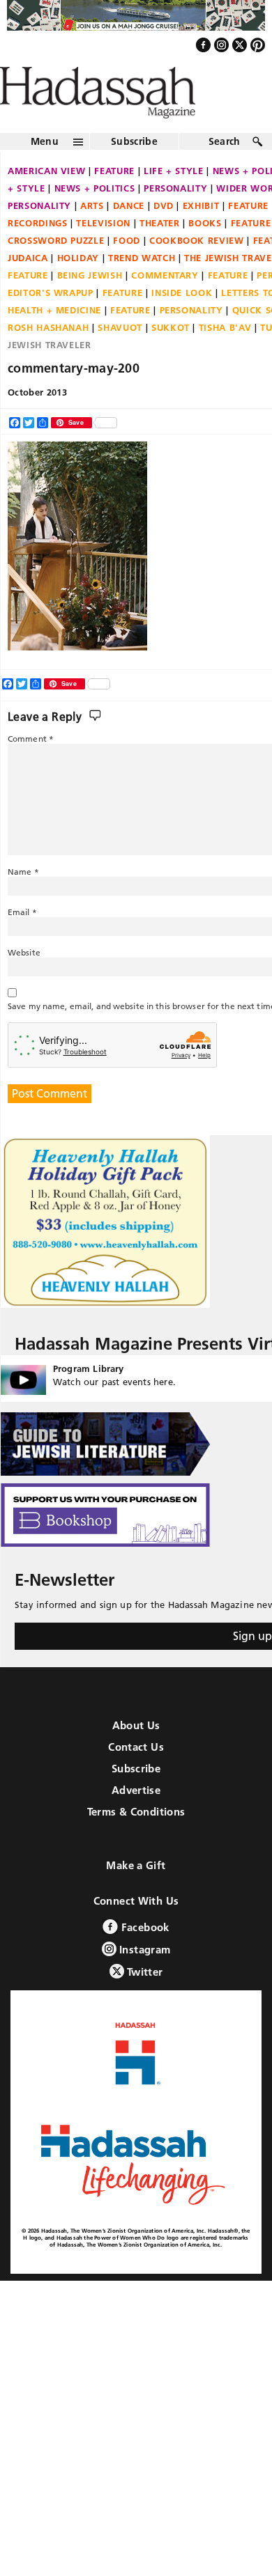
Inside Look (182, 322)
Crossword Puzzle (56, 270)
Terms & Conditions (136, 1841)
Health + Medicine (54, 340)
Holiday (78, 288)
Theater (160, 253)
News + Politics (95, 218)
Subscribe (134, 171)
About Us (136, 1755)
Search (225, 171)
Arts (92, 235)
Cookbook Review (197, 270)
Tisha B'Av (225, 357)
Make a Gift (136, 1895)
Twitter (144, 2001)
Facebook (143, 1957)
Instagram (144, 1979)
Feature (114, 201)
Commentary (165, 305)
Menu (45, 171)
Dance (129, 235)
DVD (164, 235)
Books (205, 253)
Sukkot (171, 357)
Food (127, 270)
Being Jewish (90, 305)
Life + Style (174, 201)
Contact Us (136, 1776)
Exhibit (201, 235)
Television (103, 253)
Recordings (38, 253)
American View (46, 201)
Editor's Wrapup (51, 322)
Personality (175, 218)
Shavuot (120, 357)
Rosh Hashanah (48, 357)
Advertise (136, 1819)
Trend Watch (142, 288)
